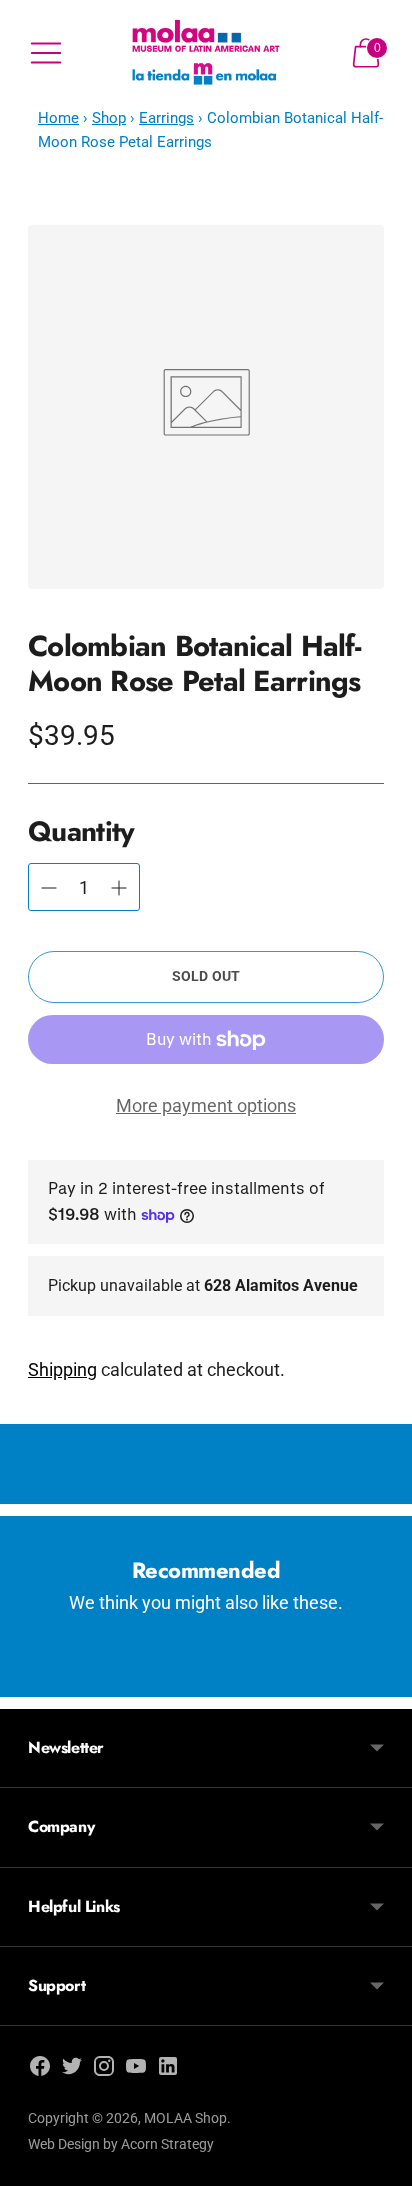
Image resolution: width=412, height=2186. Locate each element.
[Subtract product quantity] (119, 888)
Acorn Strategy (167, 2144)
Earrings (166, 118)
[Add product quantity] (49, 888)
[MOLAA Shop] (206, 53)
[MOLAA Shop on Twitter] (72, 2070)
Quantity (81, 831)
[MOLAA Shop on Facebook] (40, 2070)
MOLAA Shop (185, 2118)
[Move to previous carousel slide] (28, 1681)
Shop (109, 118)
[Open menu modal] (46, 53)
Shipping (62, 1369)
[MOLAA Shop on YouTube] (136, 2070)
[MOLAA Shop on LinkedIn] (168, 2070)
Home (58, 118)
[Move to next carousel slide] (384, 1681)
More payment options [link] (206, 1105)
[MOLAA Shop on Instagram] (104, 2070)
